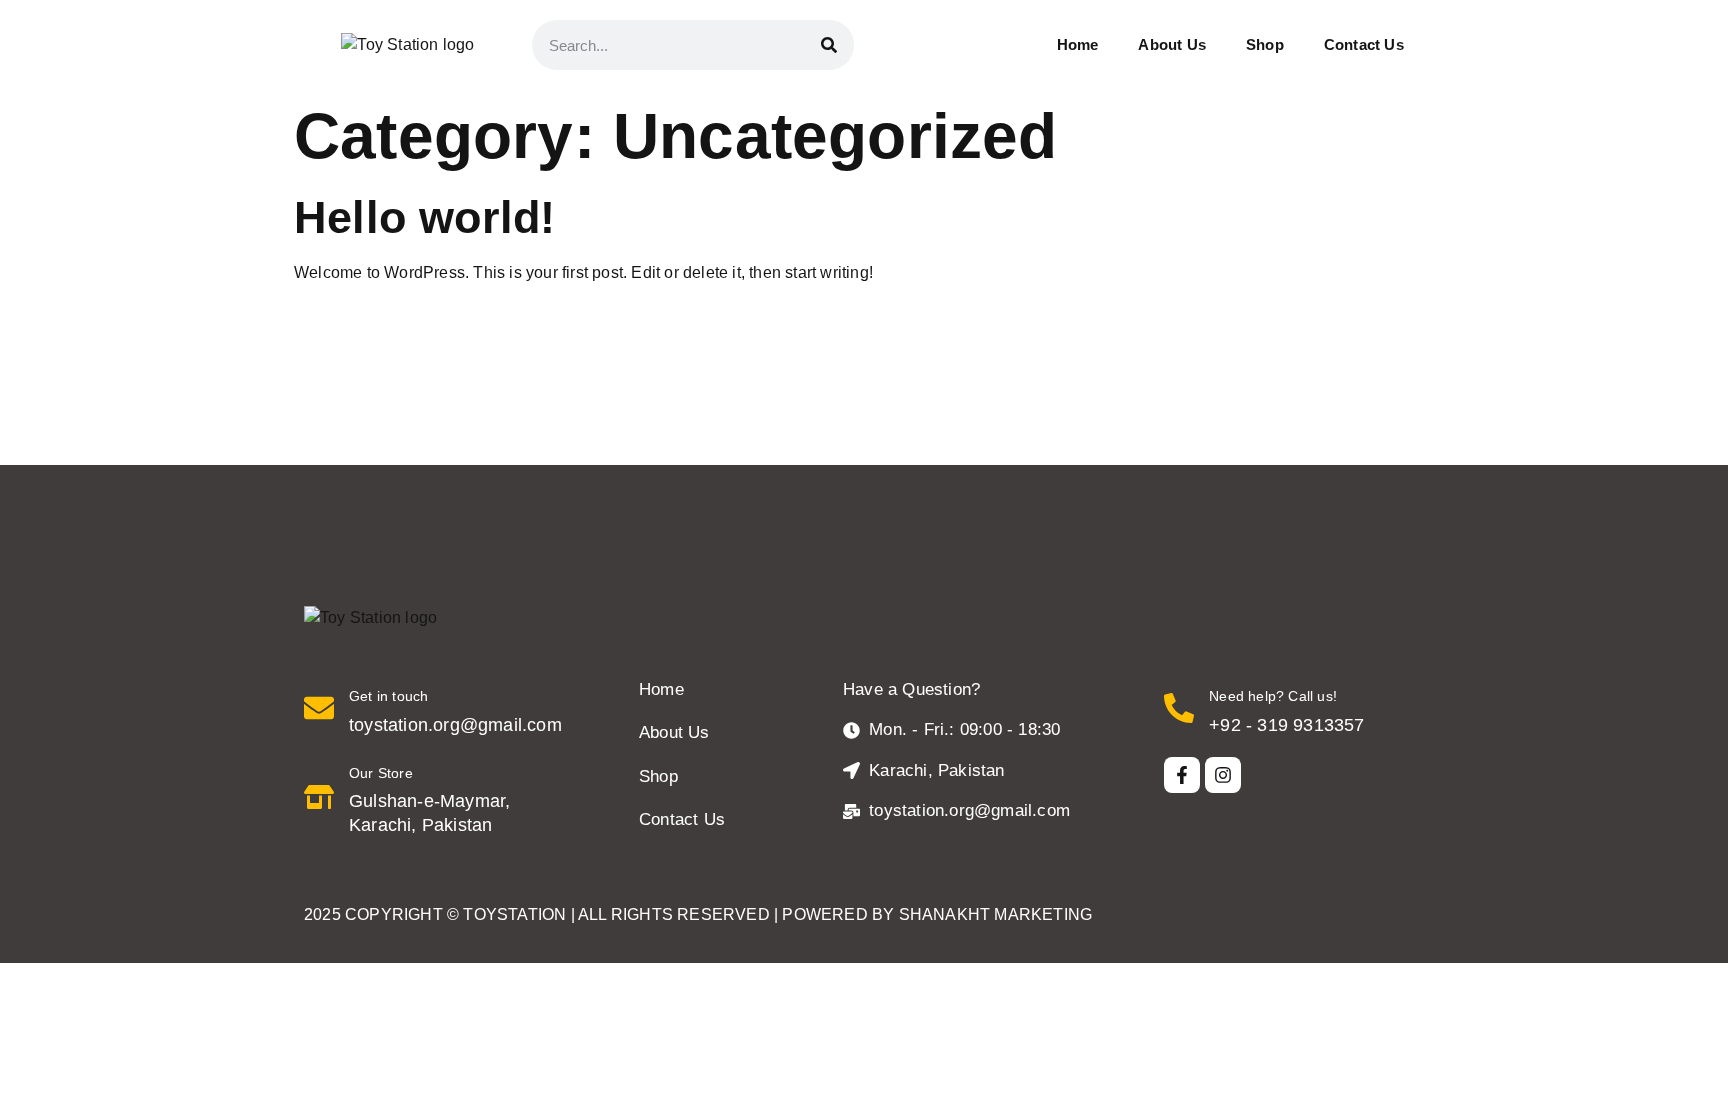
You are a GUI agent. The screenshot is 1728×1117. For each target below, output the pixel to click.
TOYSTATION (514, 914)
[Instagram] (1223, 775)
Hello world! (424, 217)
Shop (1265, 44)
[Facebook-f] (1182, 775)
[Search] (829, 45)
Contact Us (1364, 44)
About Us (1172, 44)
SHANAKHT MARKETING (996, 914)
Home (1078, 44)
